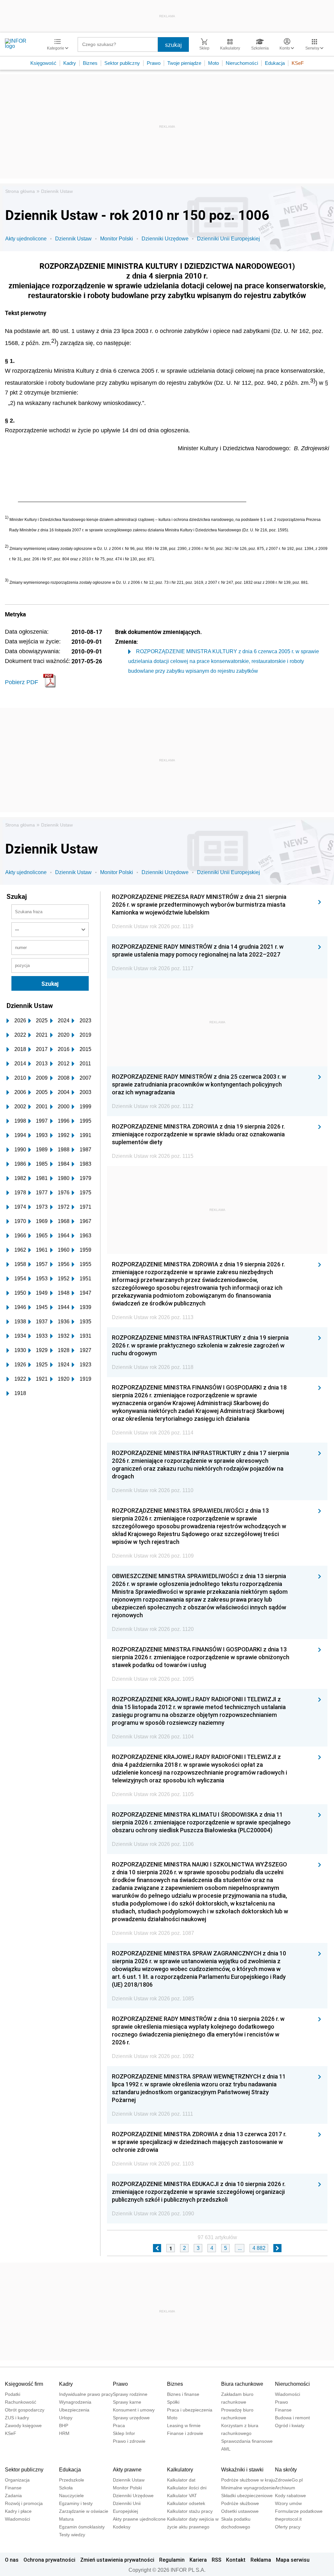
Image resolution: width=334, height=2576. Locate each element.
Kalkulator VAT (182, 2496)
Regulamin (172, 2560)
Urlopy (66, 2418)
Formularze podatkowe (299, 2511)
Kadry (70, 63)
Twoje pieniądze (184, 63)
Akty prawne (127, 2470)
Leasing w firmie (184, 2425)
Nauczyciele (71, 2496)
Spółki (173, 2402)
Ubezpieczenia (74, 2410)
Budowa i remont (292, 2418)
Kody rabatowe (290, 2496)
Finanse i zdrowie (185, 2433)
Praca (119, 2425)
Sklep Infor (124, 2433)
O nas (12, 2560)
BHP (64, 2425)
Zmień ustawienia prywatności (117, 2560)
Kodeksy (122, 2527)
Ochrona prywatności (49, 2560)
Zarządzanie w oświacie (84, 2511)
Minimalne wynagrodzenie (248, 2488)
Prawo (154, 63)
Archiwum (285, 2488)
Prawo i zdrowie (129, 2441)
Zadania (13, 2496)
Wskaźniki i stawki (242, 2470)
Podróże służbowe (240, 2503)
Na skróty (286, 2470)
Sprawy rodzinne (130, 2394)
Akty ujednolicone (26, 239)
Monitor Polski (117, 239)
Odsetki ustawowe (240, 2511)
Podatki (13, 2394)
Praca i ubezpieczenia (190, 2410)
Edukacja (275, 63)
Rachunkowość (21, 2402)
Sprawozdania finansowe (247, 2441)
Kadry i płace (18, 2511)
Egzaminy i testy (76, 2503)
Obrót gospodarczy (25, 2410)
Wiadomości (288, 2394)
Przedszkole (72, 2480)
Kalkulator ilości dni (187, 2488)
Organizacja (17, 2480)
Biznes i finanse (183, 2394)
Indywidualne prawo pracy (86, 2394)
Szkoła (66, 2488)
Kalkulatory (180, 2470)
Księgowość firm (24, 2384)
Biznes (90, 63)
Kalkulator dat (181, 2480)
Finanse (283, 2410)
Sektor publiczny (122, 63)
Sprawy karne (127, 2402)
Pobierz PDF (22, 682)
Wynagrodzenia (75, 2402)
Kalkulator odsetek (186, 2503)
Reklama (261, 2560)
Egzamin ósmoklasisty (82, 2527)
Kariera (198, 2560)
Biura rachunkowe (242, 2384)
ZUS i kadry (17, 2418)
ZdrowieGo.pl (289, 2480)
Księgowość (43, 63)
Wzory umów (288, 2503)
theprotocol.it (288, 2519)
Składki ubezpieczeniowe (247, 2496)
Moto (213, 63)
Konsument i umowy (134, 2410)
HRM (64, 2433)
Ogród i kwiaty (290, 2425)
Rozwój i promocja (24, 2503)
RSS (217, 2560)
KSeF (298, 63)
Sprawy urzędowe (131, 2418)
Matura (66, 2519)
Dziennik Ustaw (57, 191)
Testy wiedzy (72, 2535)
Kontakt (236, 2560)
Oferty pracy (288, 2527)
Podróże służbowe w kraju (248, 2480)
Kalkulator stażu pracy (190, 2511)
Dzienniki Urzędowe (165, 239)
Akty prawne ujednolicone (139, 2519)
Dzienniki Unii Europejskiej (228, 239)
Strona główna (20, 191)
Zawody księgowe (23, 2425)
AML (226, 2449)
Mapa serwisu (293, 2560)
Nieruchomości (242, 63)
